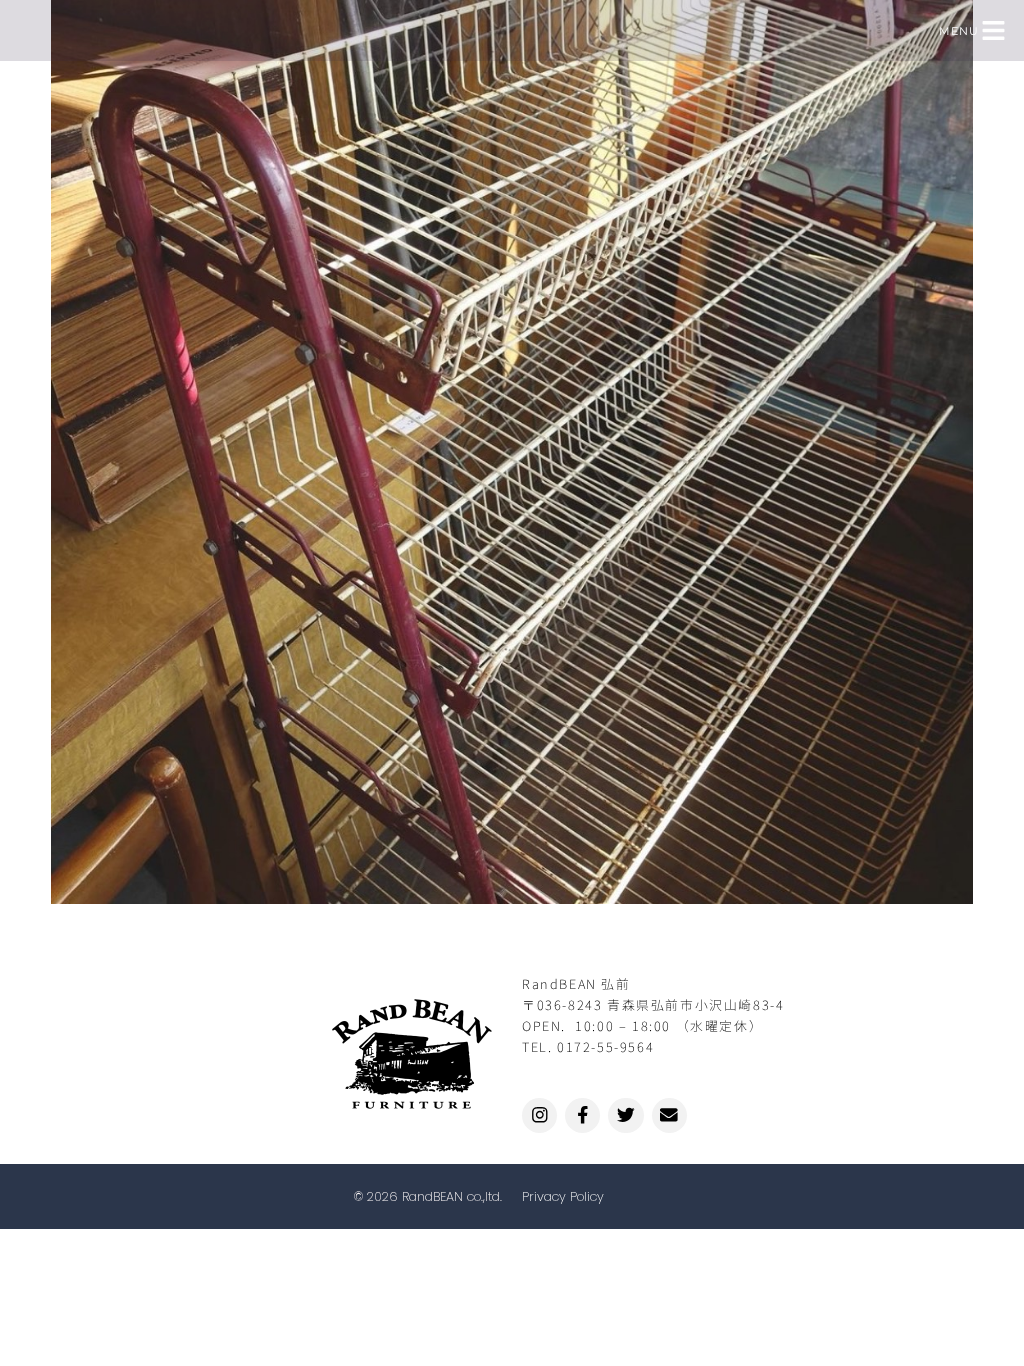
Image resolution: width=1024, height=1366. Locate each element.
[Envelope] (669, 1115)
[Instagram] (539, 1115)
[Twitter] (625, 1115)
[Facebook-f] (582, 1115)
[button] (994, 30)
